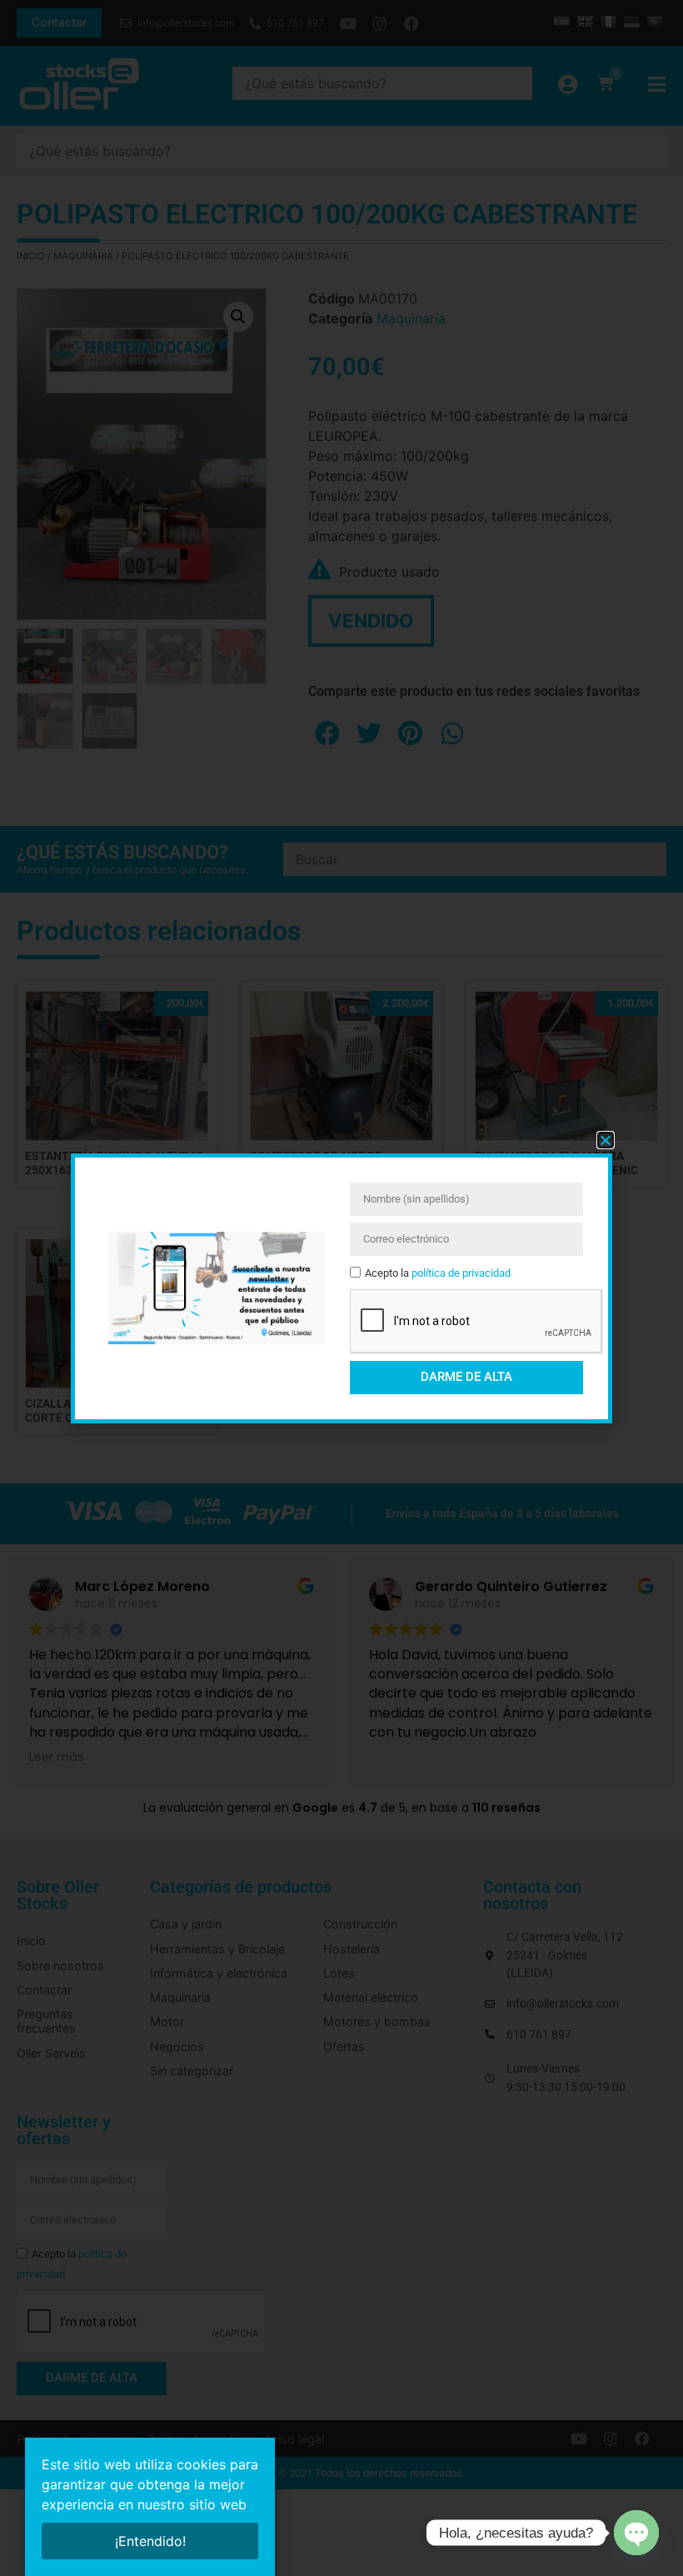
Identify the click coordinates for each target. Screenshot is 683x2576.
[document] (341, 1288)
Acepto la (438, 1273)
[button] (606, 1140)
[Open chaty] (636, 2533)
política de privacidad (461, 1273)
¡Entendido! (150, 2541)
